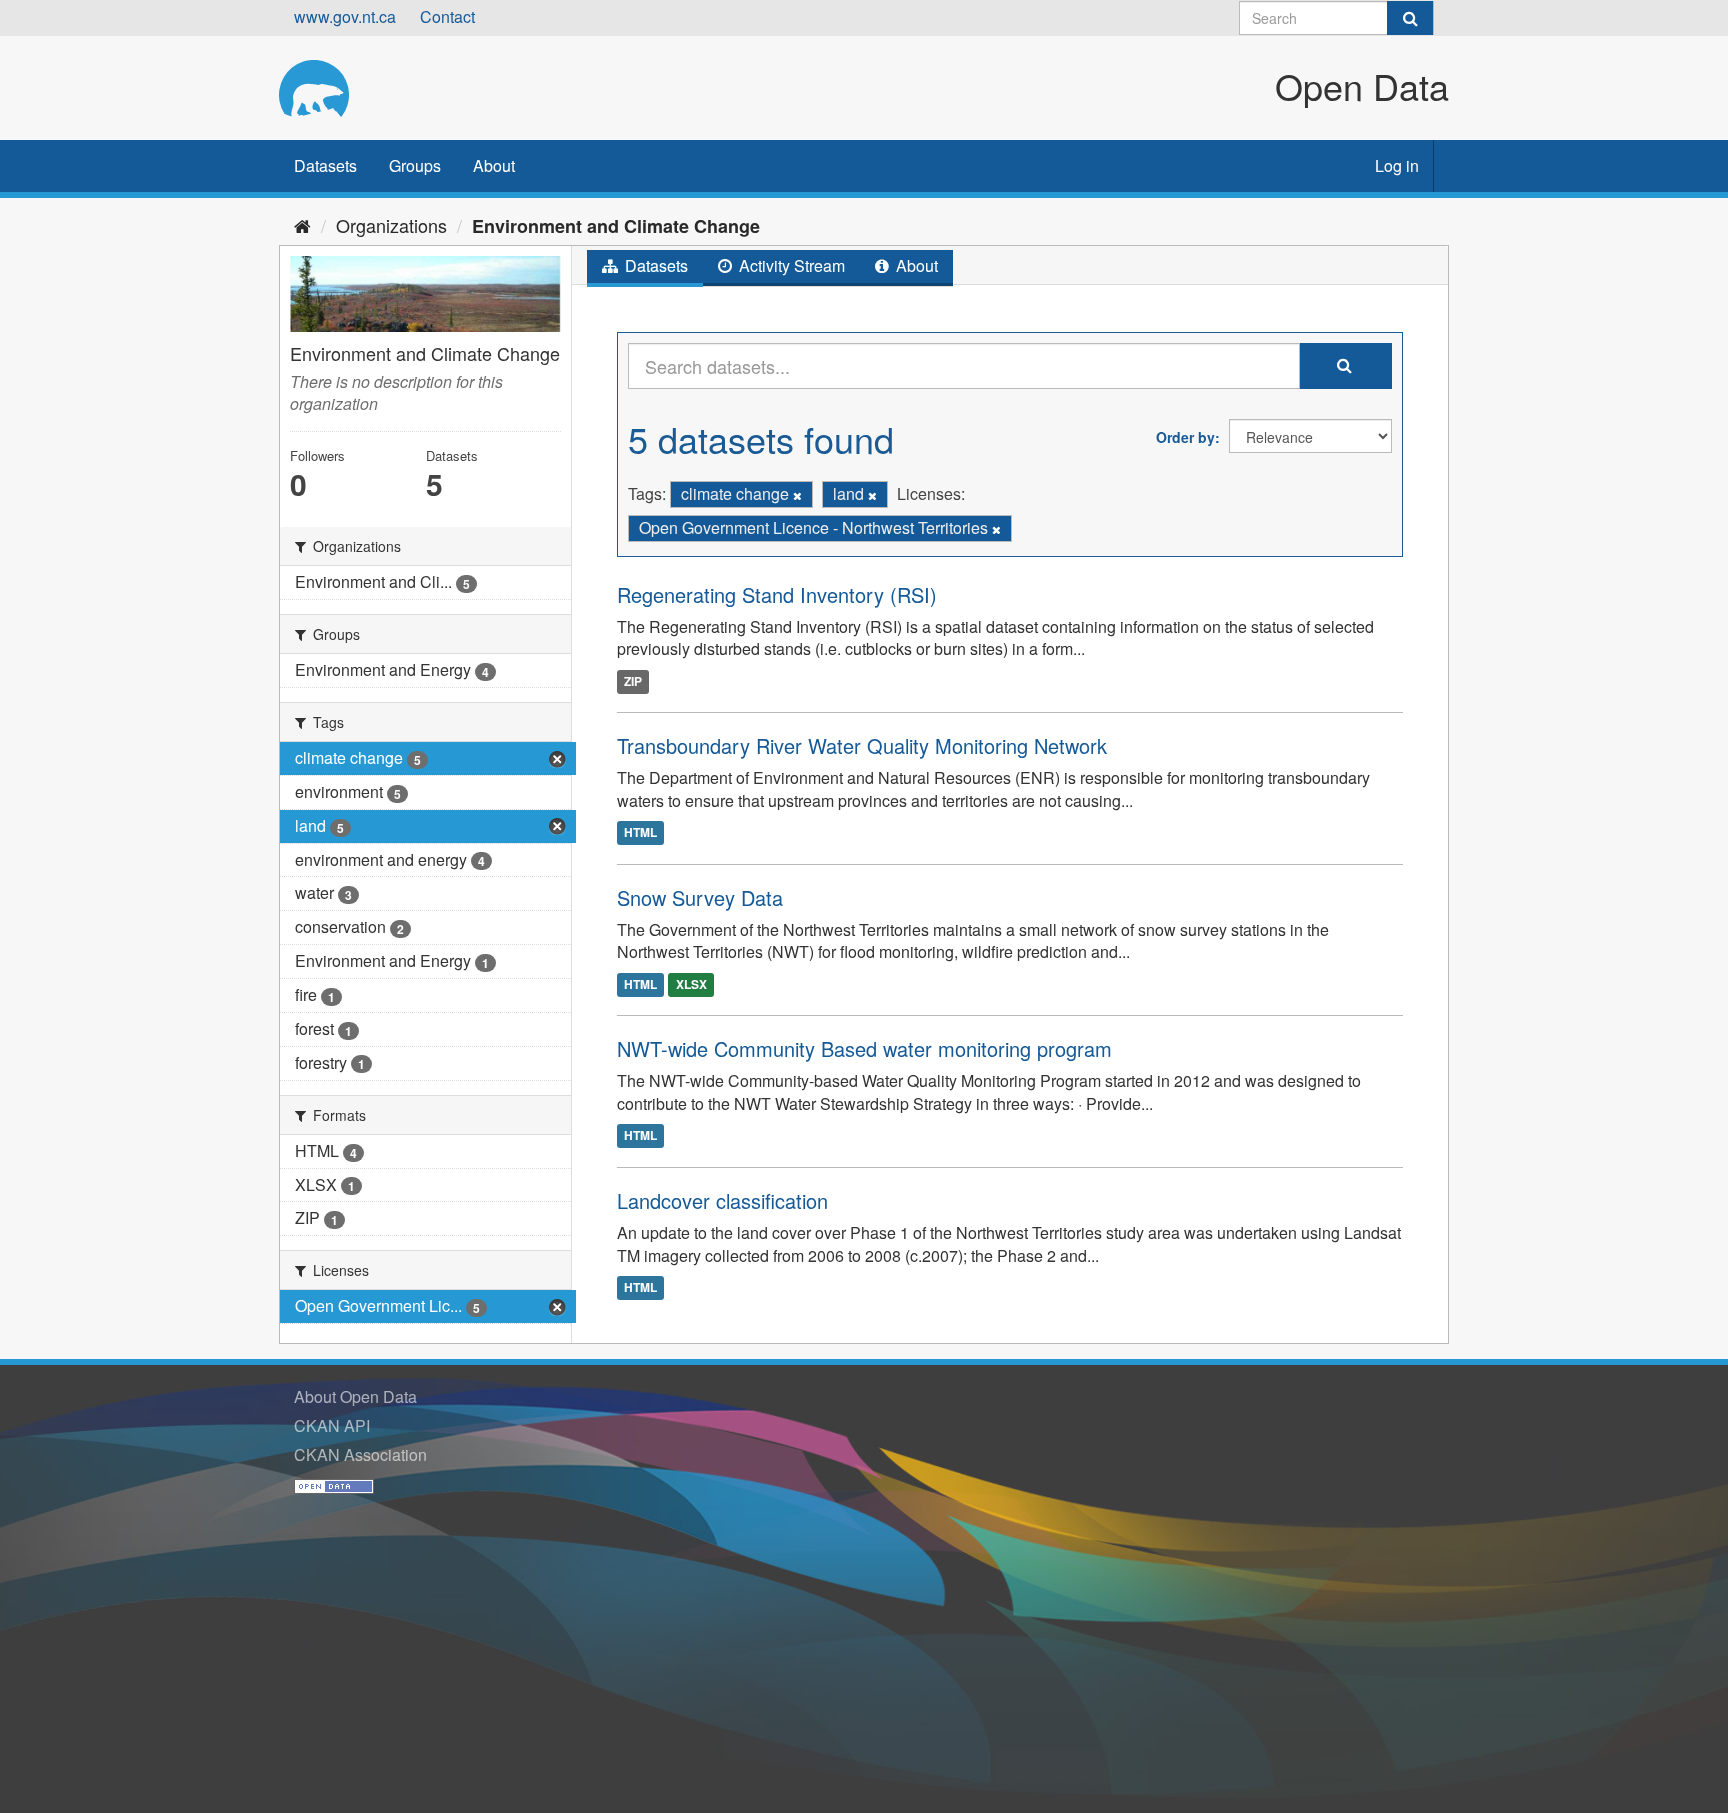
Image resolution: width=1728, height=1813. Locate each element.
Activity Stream (790, 265)
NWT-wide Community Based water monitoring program (864, 1048)
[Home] (302, 225)
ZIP (633, 681)
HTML (640, 833)
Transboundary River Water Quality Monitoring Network (862, 745)
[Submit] (1410, 18)
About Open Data (355, 1396)
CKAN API (332, 1425)
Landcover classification (722, 1200)
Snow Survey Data (700, 897)
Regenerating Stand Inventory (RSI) (777, 594)
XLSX (691, 984)
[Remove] (797, 495)
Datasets (325, 165)
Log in (1397, 165)
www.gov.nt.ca (345, 16)
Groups (415, 165)
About (494, 165)
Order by (1185, 437)
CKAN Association (360, 1454)
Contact (447, 16)
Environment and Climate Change (616, 226)
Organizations (391, 225)
